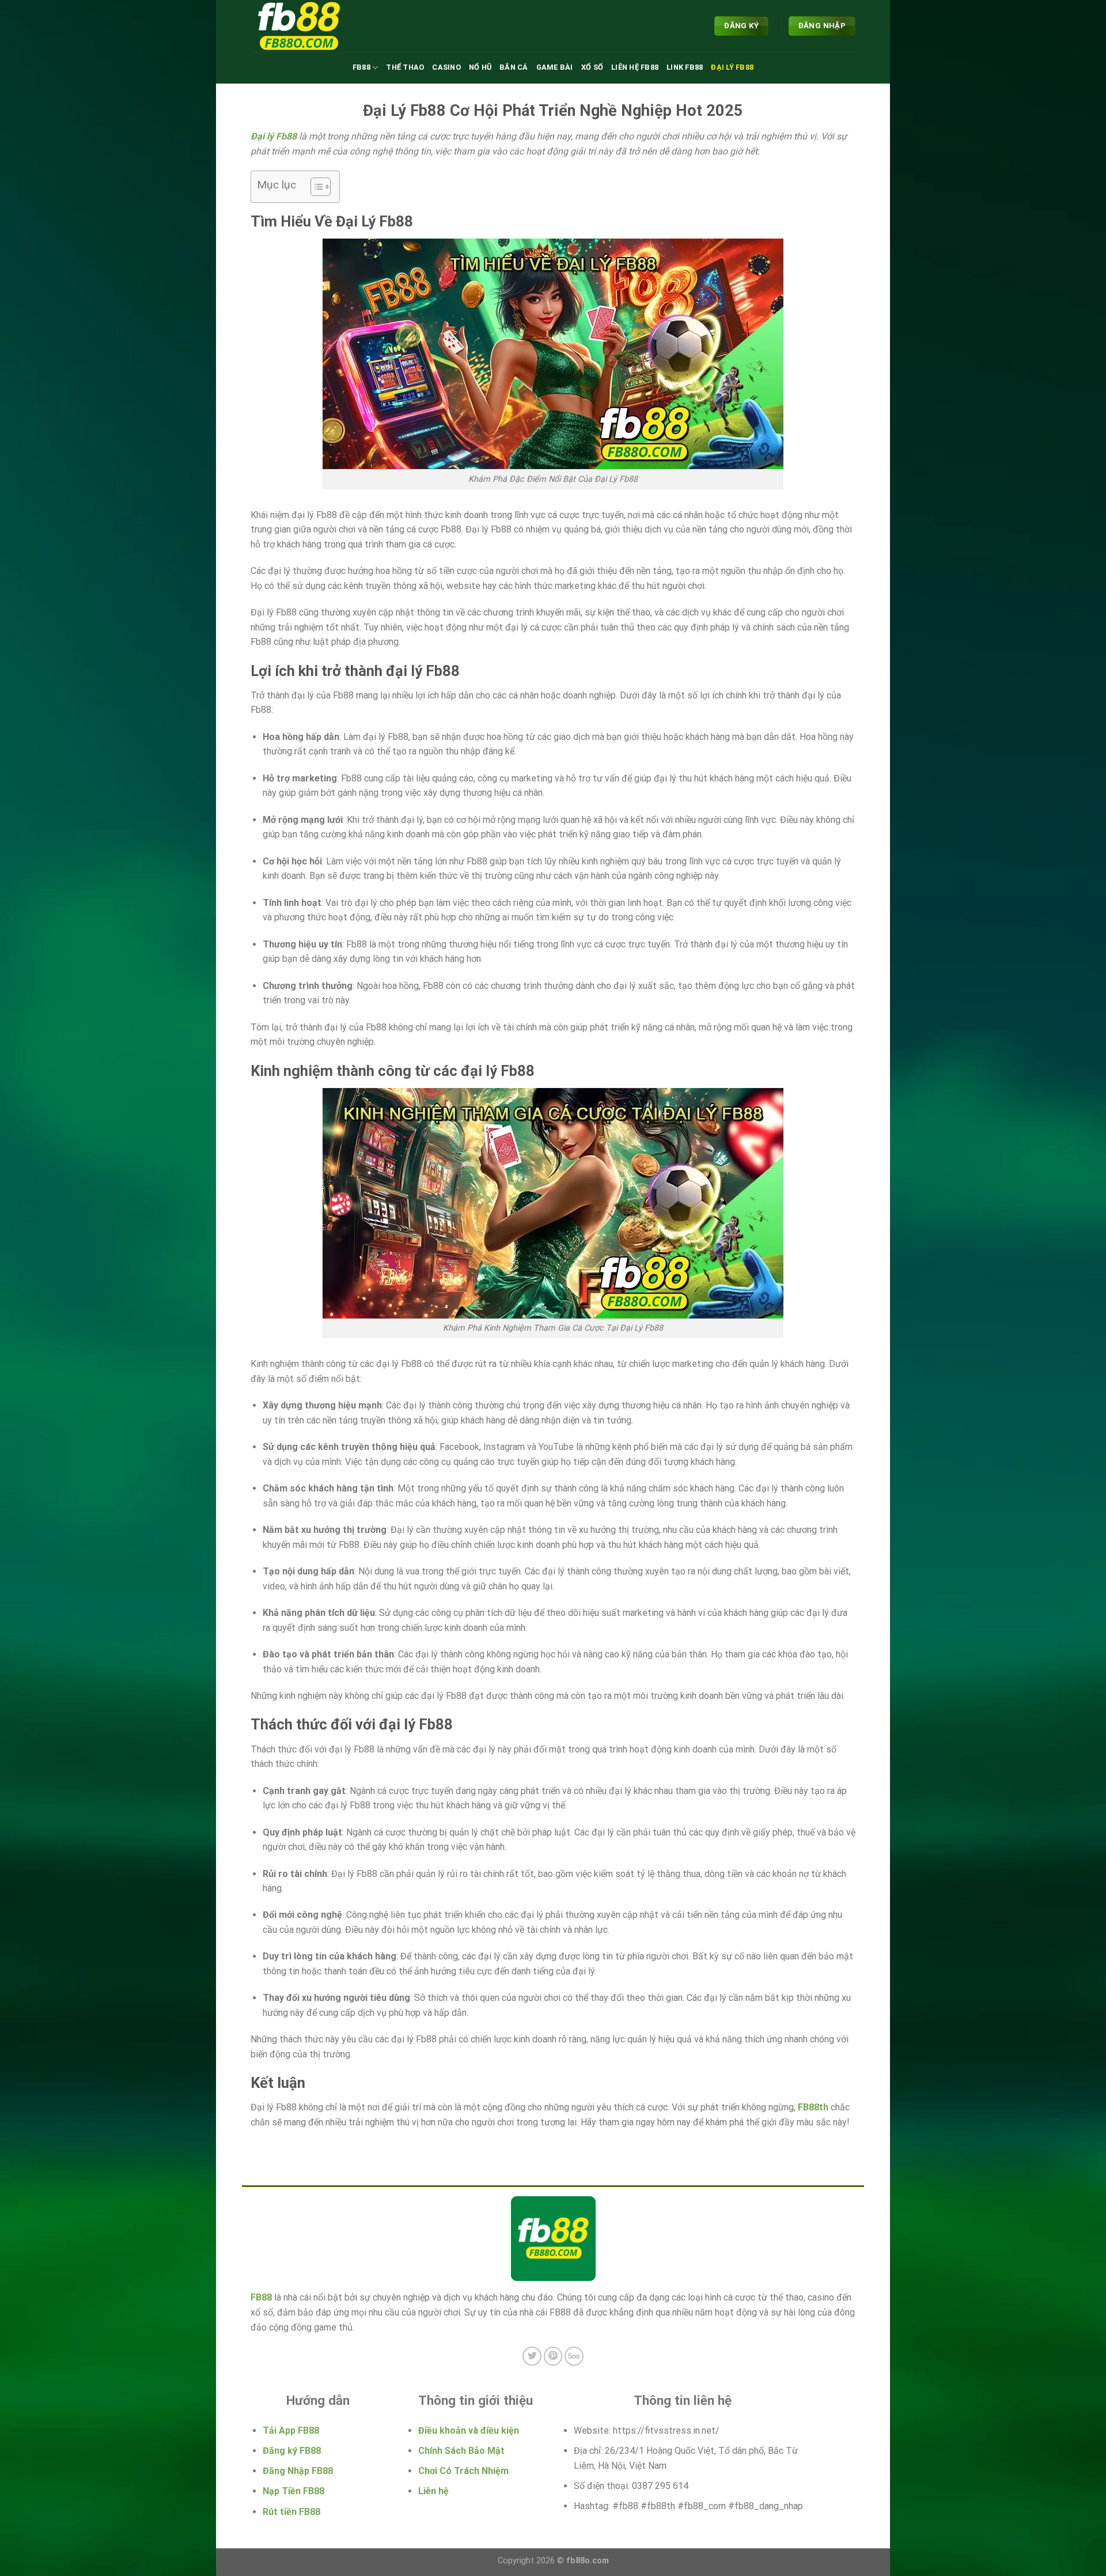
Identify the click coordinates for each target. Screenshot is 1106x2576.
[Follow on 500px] (574, 2356)
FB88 (361, 67)
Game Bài (555, 67)
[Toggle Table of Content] (315, 187)
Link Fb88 (685, 67)
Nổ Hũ (480, 67)
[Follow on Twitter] (532, 2356)
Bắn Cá (514, 67)
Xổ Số (592, 67)
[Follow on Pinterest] (553, 2356)
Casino (446, 67)
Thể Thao (405, 67)
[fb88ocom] (308, 26)
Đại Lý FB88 (732, 67)
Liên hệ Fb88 (635, 67)
